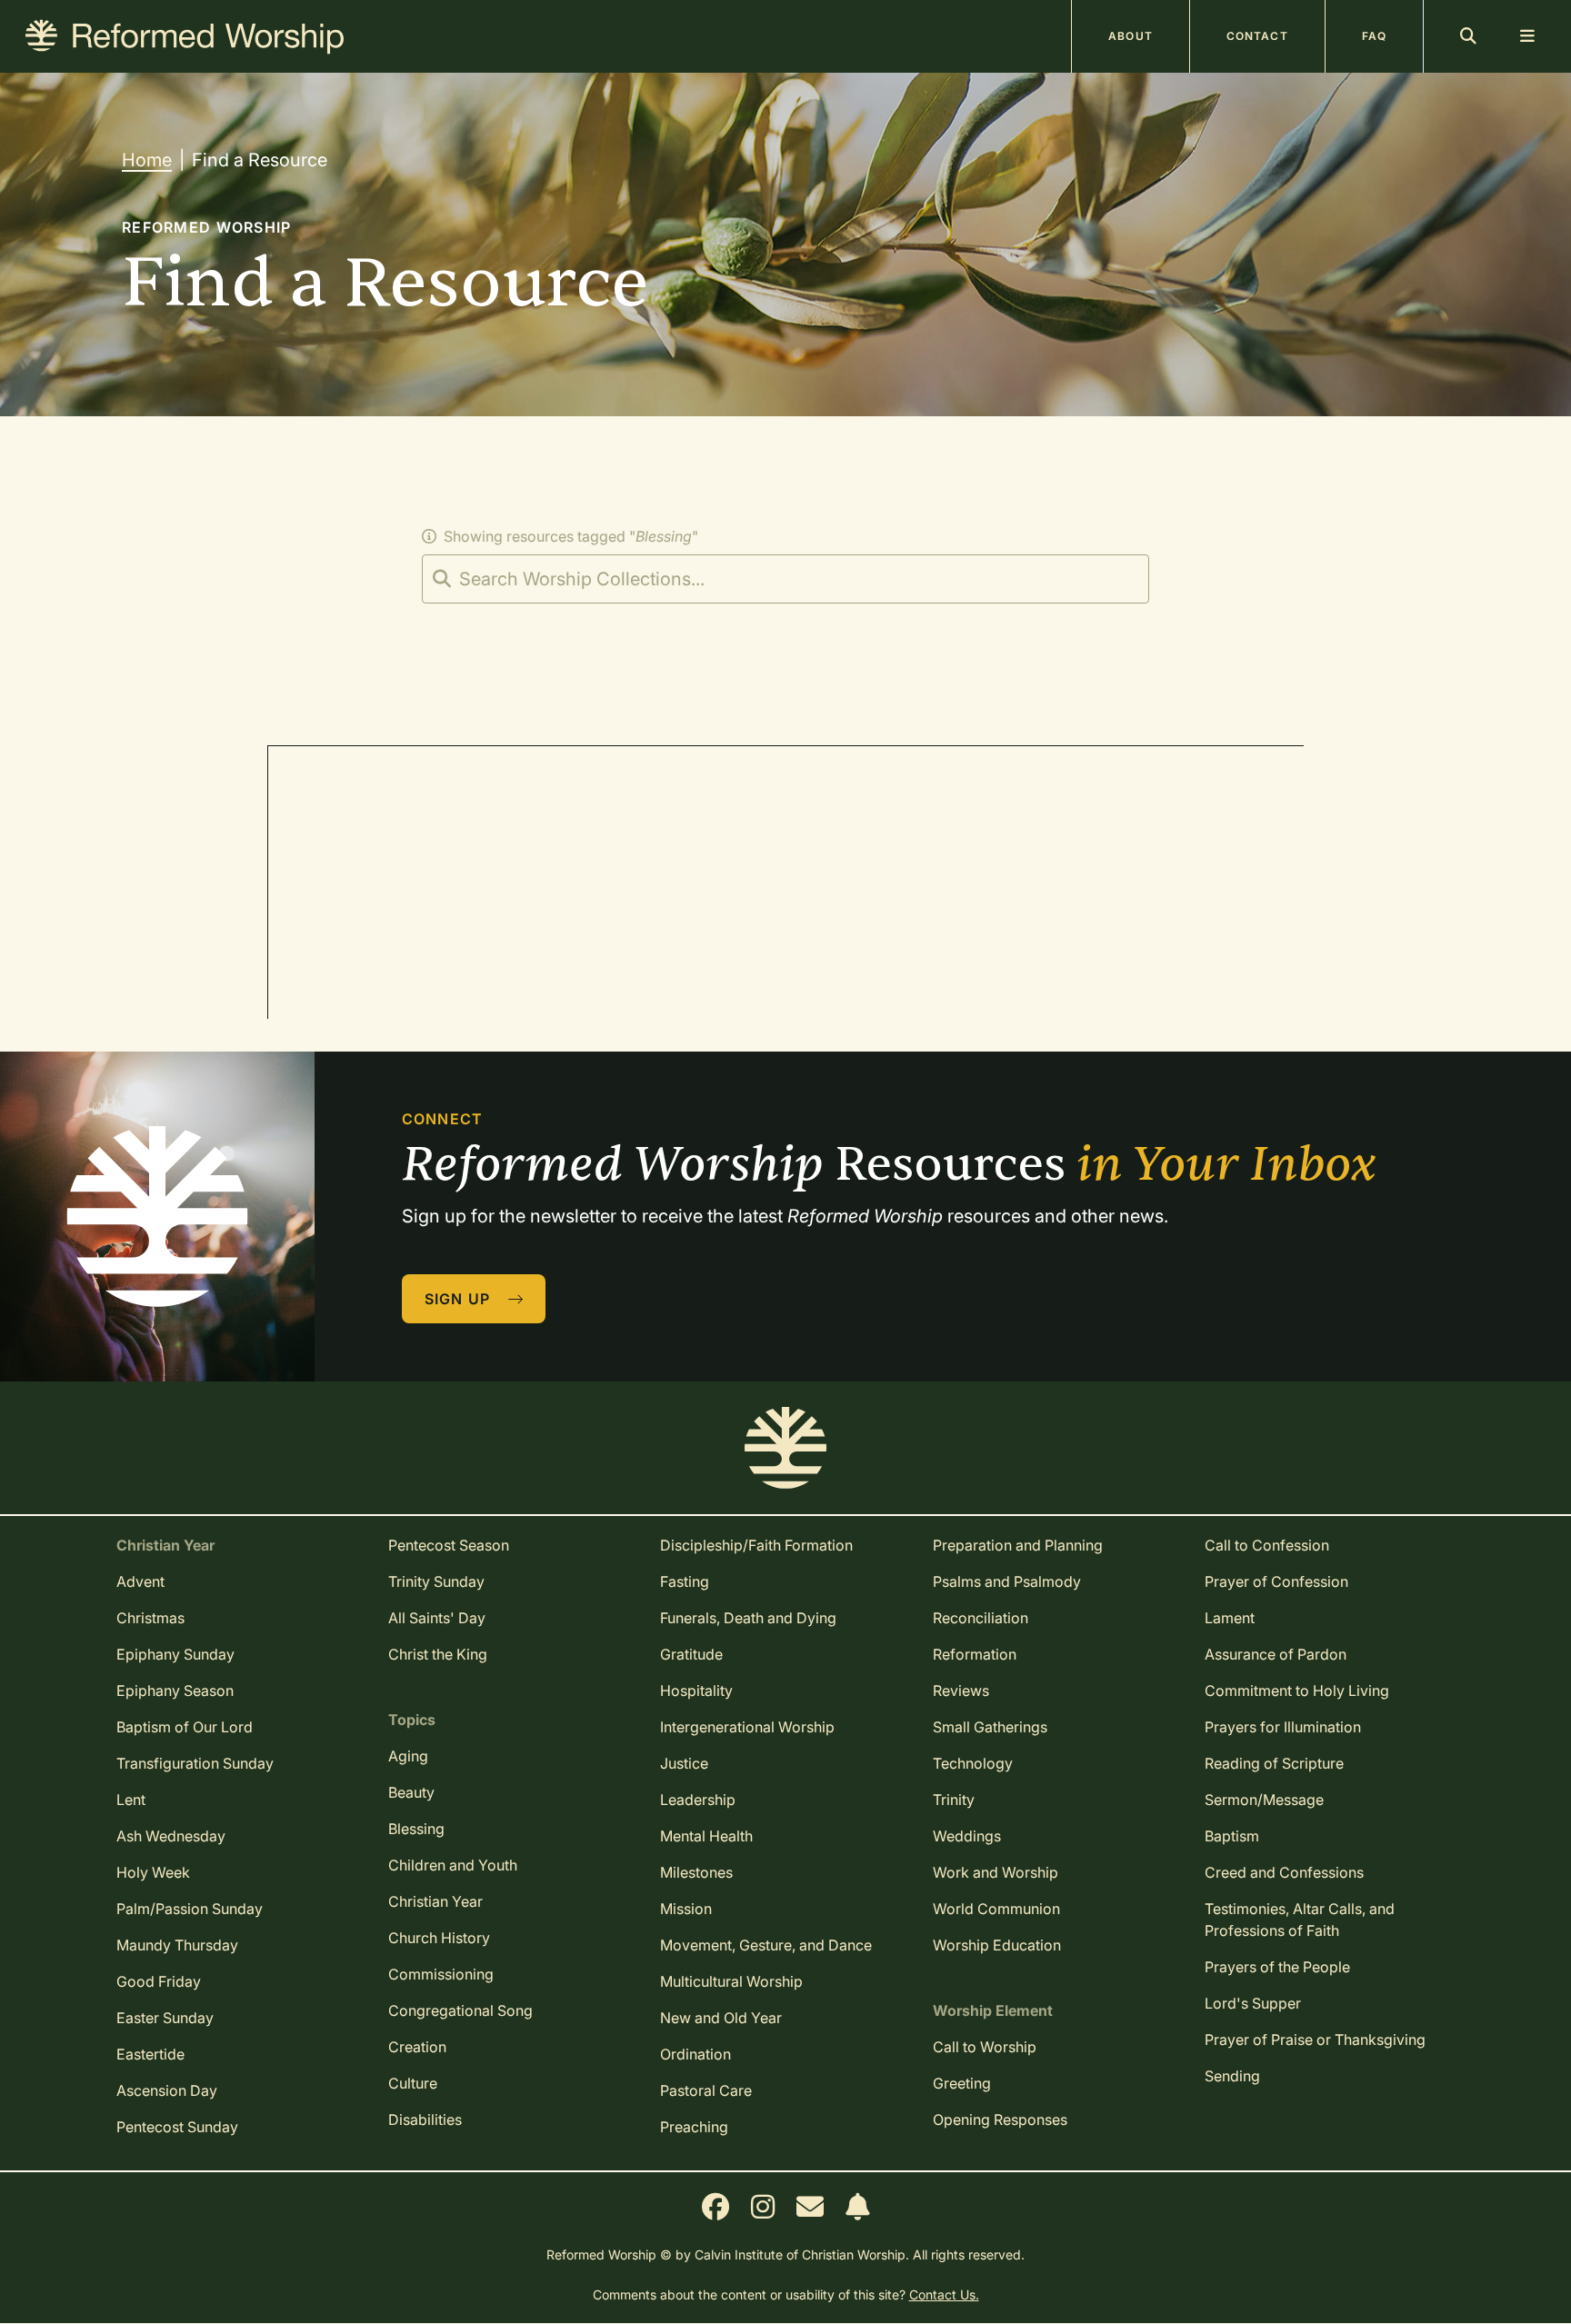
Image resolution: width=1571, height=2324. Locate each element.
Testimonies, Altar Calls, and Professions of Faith (1300, 1920)
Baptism (1232, 1836)
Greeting (962, 2083)
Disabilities (425, 2120)
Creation (417, 2047)
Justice (684, 1763)
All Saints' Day (437, 1618)
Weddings (967, 1836)
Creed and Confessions (1284, 1872)
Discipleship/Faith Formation (756, 1545)
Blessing (416, 1829)
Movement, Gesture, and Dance (766, 1945)
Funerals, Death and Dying (748, 1618)
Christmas (150, 1618)
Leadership (698, 1800)
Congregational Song (460, 2010)
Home (147, 160)
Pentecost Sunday (177, 2127)
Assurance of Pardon (1276, 1654)
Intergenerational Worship (747, 1727)
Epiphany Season (175, 1691)
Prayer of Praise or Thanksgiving (1315, 2040)
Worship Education (997, 1945)
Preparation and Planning (1018, 1545)
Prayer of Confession (1276, 1581)
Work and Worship (996, 1872)
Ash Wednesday (171, 1836)
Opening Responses (1000, 2120)
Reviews (961, 1691)
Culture (413, 2083)
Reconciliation (981, 1618)
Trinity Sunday (436, 1581)
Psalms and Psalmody (1007, 1581)
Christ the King (438, 1654)
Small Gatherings (990, 1727)
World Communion (996, 1909)
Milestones (696, 1872)
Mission (686, 1909)
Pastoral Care (706, 2090)
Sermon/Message (1264, 1800)
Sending (1232, 2076)
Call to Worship (985, 2047)
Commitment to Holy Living (1297, 1691)
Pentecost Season (449, 1545)
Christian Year (435, 1901)
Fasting (685, 1581)
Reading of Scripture (1274, 1763)
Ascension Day (167, 2090)
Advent (140, 1581)
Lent (131, 1800)
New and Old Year (721, 2018)
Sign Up (460, 1299)
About (1131, 36)
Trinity (954, 1800)
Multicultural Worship (731, 1981)
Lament (1230, 1618)
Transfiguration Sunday (195, 1763)
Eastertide (150, 2054)
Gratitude (691, 1654)
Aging (408, 1756)
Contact (1257, 36)
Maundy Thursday (177, 1945)
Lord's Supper (1253, 2003)
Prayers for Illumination (1283, 1727)
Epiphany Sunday (175, 1654)
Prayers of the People (1277, 1967)
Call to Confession (1267, 1545)
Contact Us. (944, 2294)
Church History (439, 1938)
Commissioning (441, 1974)
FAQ (1374, 36)
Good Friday (159, 1981)
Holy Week (153, 1872)
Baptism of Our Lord (185, 1727)
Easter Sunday (165, 2018)
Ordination (695, 2054)
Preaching (694, 2127)
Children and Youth (453, 1865)
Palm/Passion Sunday (190, 1909)
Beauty (411, 1792)
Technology (973, 1763)
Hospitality (696, 1691)
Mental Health (706, 1836)
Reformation (975, 1654)
